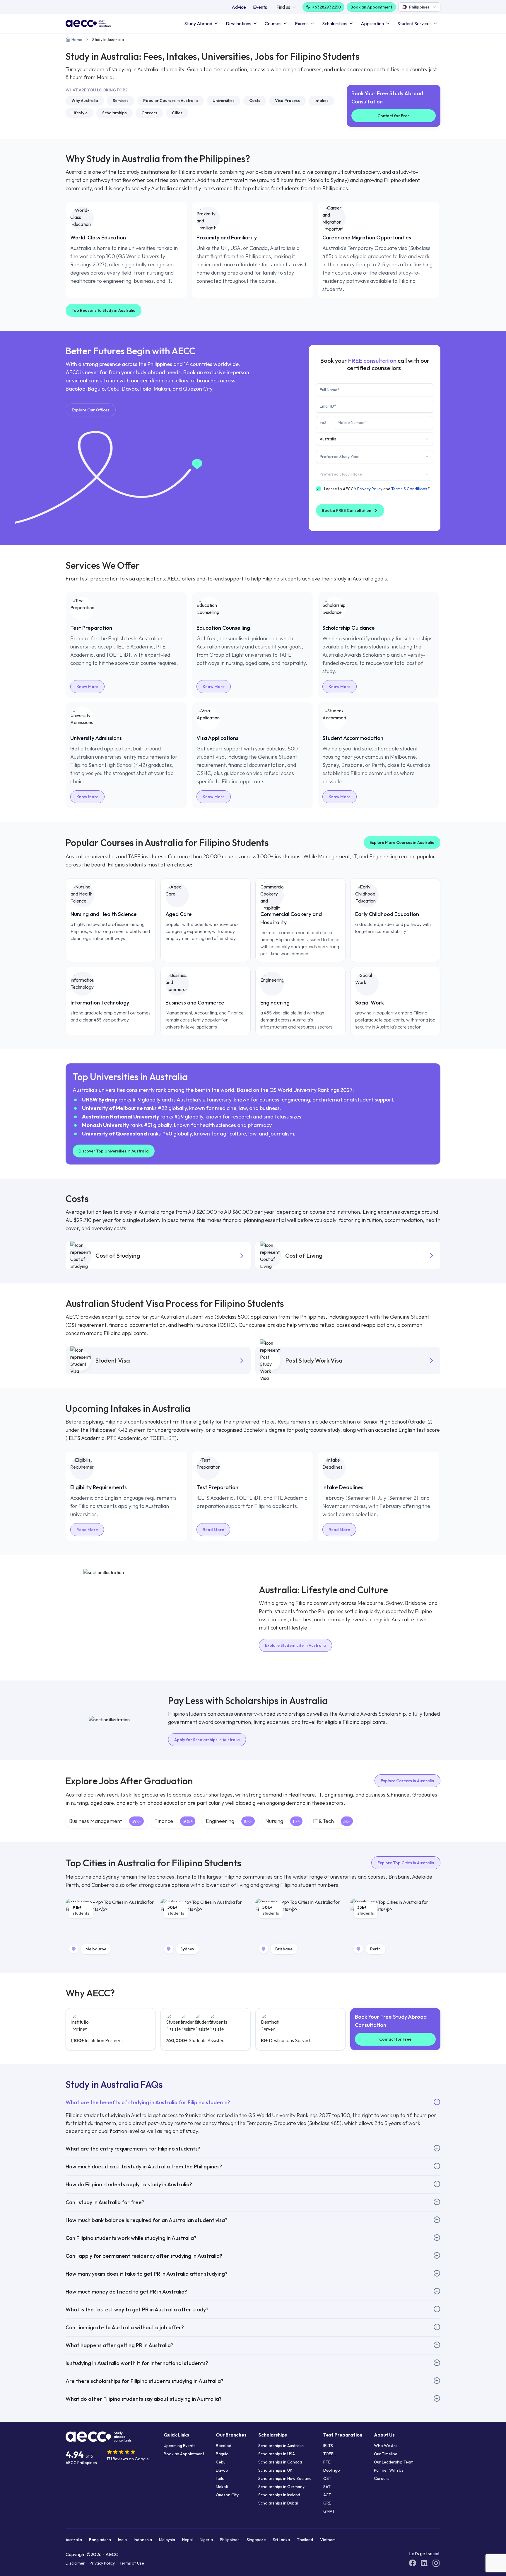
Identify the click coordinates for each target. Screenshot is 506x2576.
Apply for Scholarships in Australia (207, 1740)
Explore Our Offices (91, 410)
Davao (222, 2470)
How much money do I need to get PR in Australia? (126, 2292)
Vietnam (328, 2540)
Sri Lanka (281, 2540)
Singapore (256, 2540)
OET (327, 2478)
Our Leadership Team (394, 2462)
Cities (177, 113)
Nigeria (206, 2540)
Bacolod (224, 2446)
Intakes (322, 101)
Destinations (239, 23)
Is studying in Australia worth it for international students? (137, 2363)
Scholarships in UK (275, 2470)
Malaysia (167, 2540)
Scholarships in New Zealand (285, 2478)
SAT (327, 2487)
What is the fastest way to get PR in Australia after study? (137, 2309)
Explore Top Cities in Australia (406, 1863)
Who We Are (386, 2446)
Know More (87, 687)
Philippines (230, 2540)
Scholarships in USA (277, 2454)
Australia (74, 2540)
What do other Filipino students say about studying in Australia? (144, 2399)
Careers (149, 113)
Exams (302, 23)
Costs (255, 101)
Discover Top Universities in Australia (114, 1151)
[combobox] (419, 7)
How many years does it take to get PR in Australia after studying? (147, 2274)
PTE (327, 2462)
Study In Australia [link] (108, 40)
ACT (327, 2495)
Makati (222, 2487)
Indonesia (143, 2540)
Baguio (222, 2454)
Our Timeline (386, 2454)
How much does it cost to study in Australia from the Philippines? (144, 2166)
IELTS (328, 2446)
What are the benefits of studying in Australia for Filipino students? (148, 2102)
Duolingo (332, 2470)
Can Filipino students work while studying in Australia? (131, 2238)
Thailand (305, 2540)
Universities (224, 101)
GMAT (329, 2511)
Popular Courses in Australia (171, 101)
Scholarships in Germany (281, 2487)
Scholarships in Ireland (279, 2495)
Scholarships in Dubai (278, 2503)
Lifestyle (80, 113)
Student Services (414, 23)
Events (260, 7)
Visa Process (287, 101)
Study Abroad (198, 23)
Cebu (221, 2462)
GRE (327, 2503)
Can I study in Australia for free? (105, 2202)
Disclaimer (75, 2563)
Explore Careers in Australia (407, 1781)
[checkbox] (318, 489)
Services (121, 101)
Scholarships (335, 23)
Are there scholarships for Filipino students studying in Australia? (145, 2381)
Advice (239, 7)
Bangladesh (100, 2540)
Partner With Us (389, 2470)
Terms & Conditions (409, 489)
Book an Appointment (371, 7)
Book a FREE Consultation (347, 510)
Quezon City (227, 2495)
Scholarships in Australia (281, 2446)
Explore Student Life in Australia (295, 1645)
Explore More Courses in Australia (402, 842)
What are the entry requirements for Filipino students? (133, 2149)
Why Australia (85, 101)
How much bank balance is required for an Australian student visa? (147, 2220)
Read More (87, 1530)
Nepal (187, 2540)
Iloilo (220, 2478)
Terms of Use (132, 2563)
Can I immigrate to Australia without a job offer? (125, 2327)
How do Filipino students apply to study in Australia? (129, 2184)
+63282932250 (327, 7)
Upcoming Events (180, 2446)
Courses (273, 23)
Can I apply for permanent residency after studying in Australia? (144, 2256)
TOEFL (329, 2454)
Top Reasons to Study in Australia (104, 310)
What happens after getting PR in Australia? (119, 2345)
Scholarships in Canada (280, 2462)
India (122, 2540)
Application (372, 23)
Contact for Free (394, 116)
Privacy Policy (370, 489)
